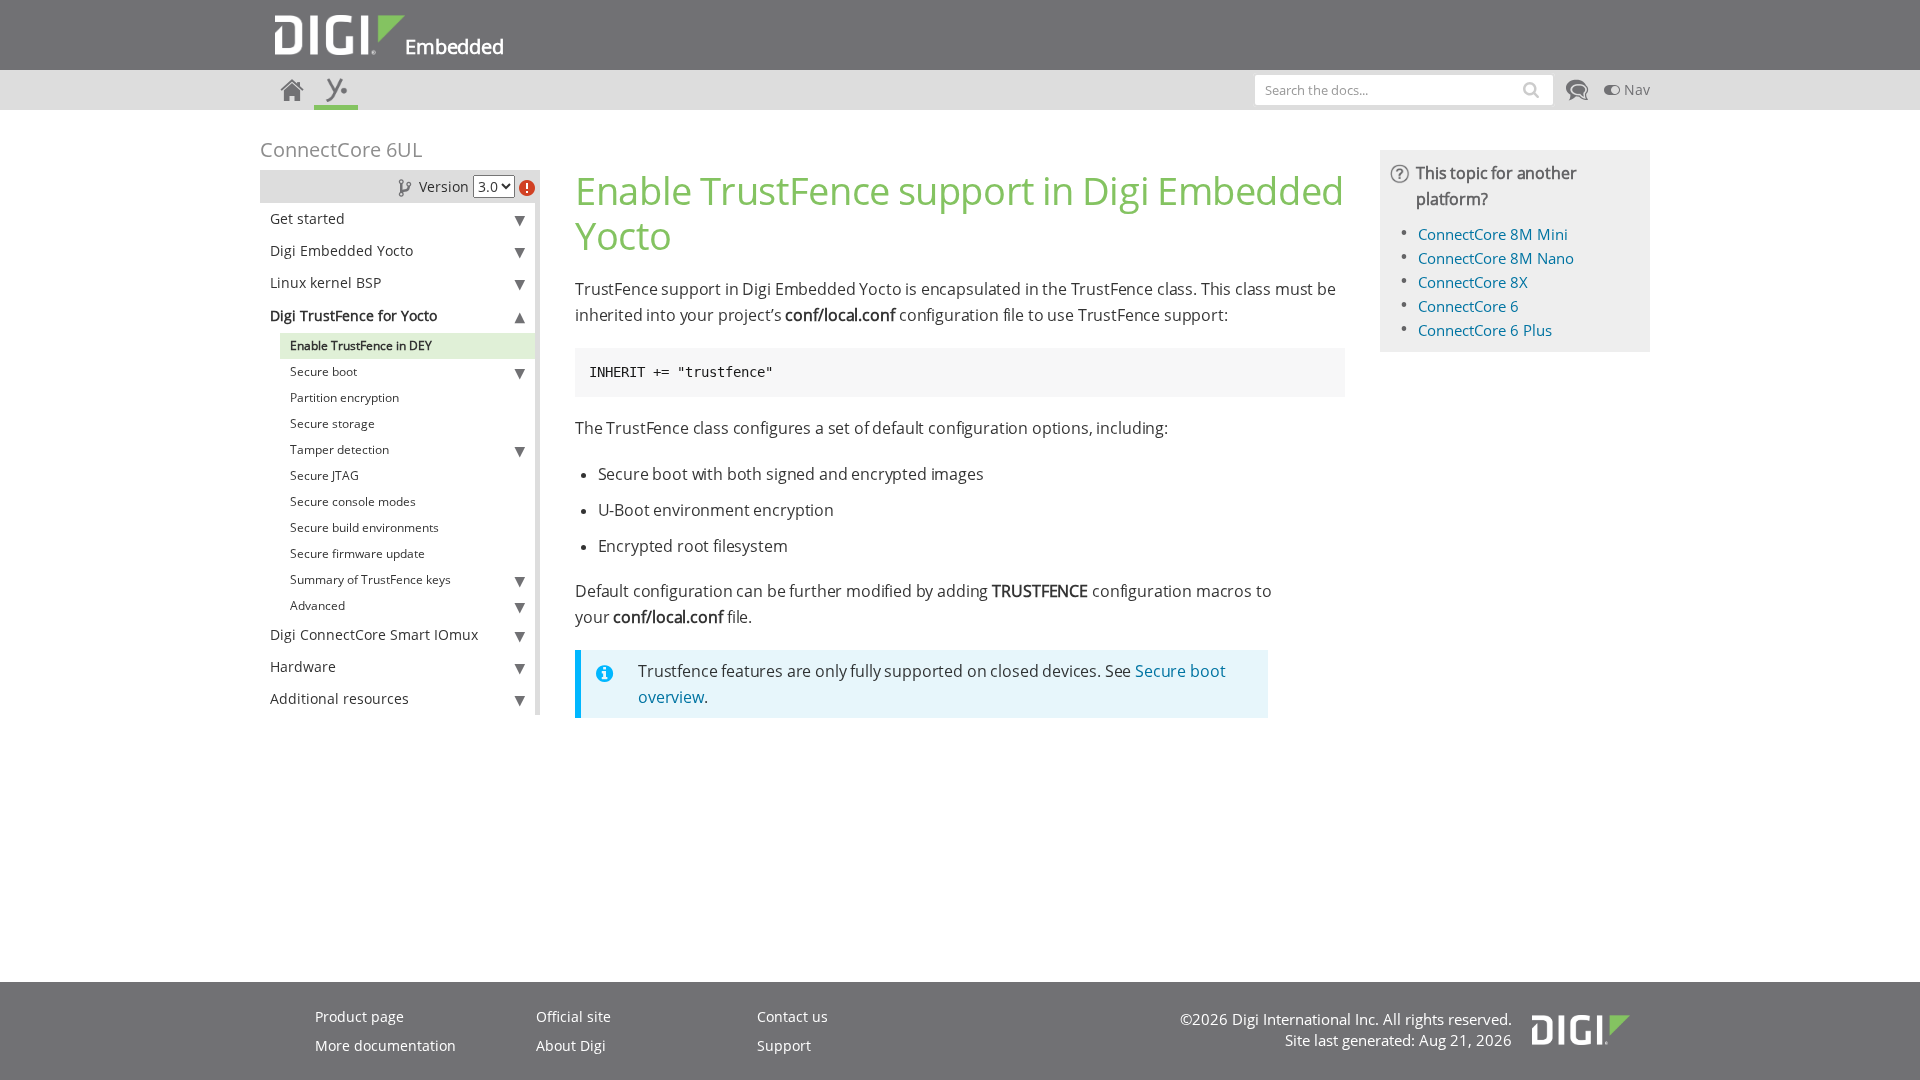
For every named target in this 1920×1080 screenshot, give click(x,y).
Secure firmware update (357, 553)
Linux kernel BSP (325, 282)
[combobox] (1404, 90)
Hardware (303, 666)
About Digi (571, 1045)
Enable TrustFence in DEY (361, 345)
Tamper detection (339, 449)
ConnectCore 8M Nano (1496, 258)
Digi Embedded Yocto (341, 250)
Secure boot (323, 371)
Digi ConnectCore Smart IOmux (374, 634)
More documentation (385, 1045)
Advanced (317, 605)
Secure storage (332, 423)
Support (784, 1045)
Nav (1635, 89)
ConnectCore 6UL (341, 149)
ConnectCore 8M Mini (1493, 234)
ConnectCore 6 (1468, 306)
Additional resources (339, 698)
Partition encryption (344, 397)
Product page (359, 1016)
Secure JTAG (324, 475)
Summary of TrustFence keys (370, 579)
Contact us (792, 1016)
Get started (307, 218)
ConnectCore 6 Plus (1485, 330)
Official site (573, 1016)
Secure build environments (364, 527)
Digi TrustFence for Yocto (353, 315)
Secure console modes (353, 501)
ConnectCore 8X (1473, 282)
